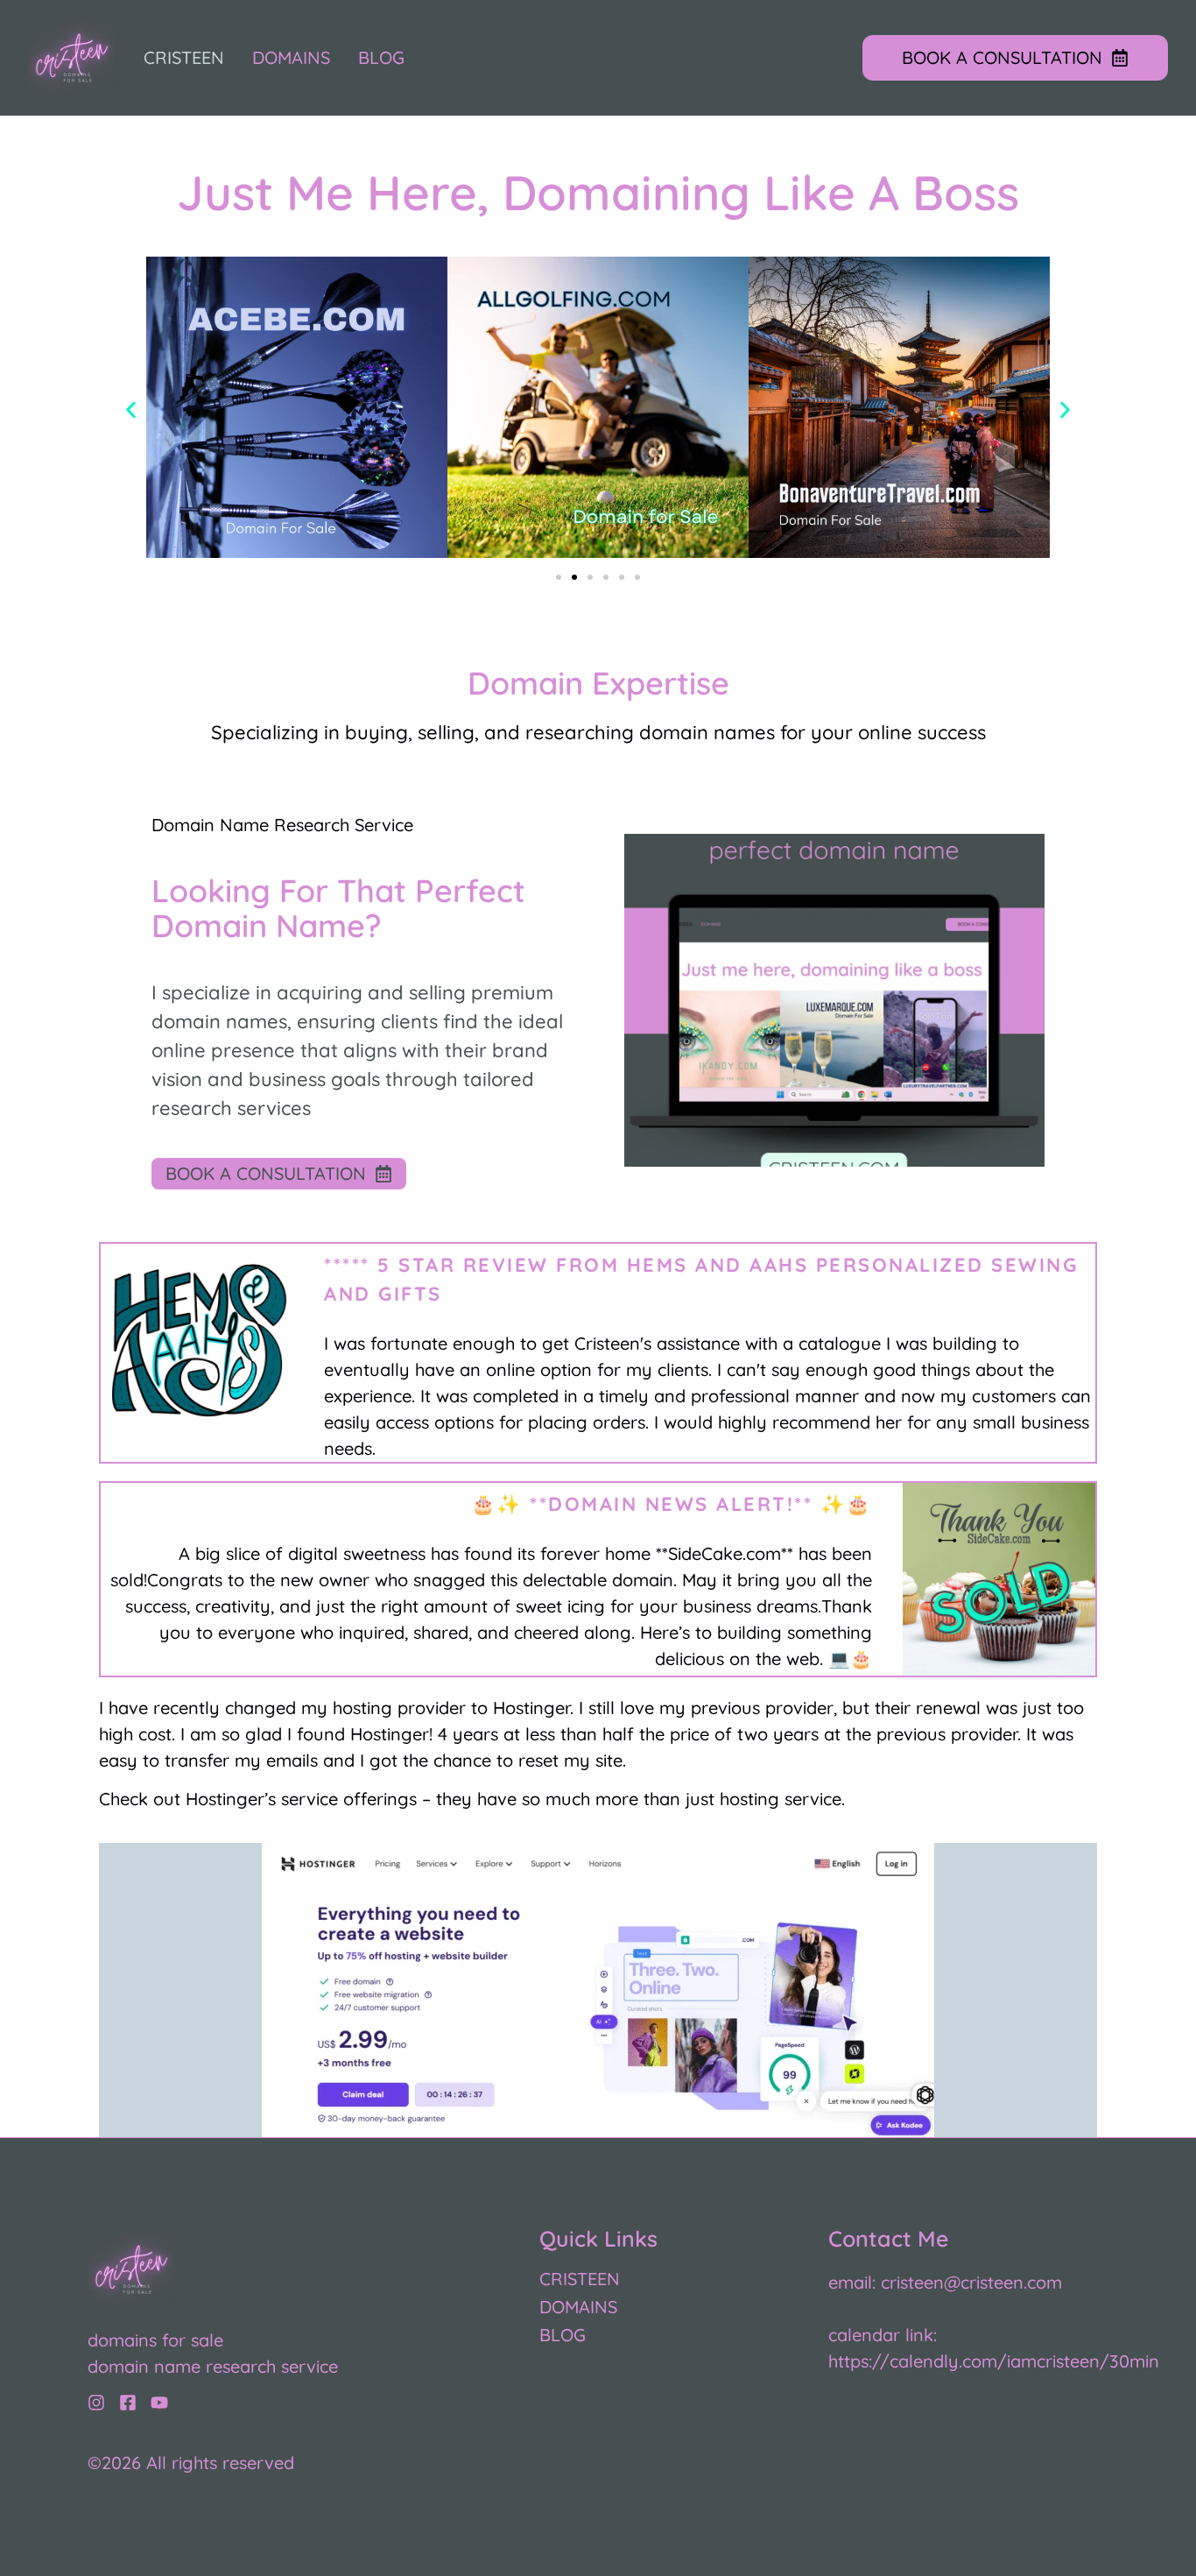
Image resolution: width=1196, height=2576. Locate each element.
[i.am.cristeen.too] (128, 2403)
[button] (131, 409)
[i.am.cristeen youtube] (159, 2403)
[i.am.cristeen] (96, 2403)
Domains (291, 58)
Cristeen (184, 58)
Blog (381, 58)
